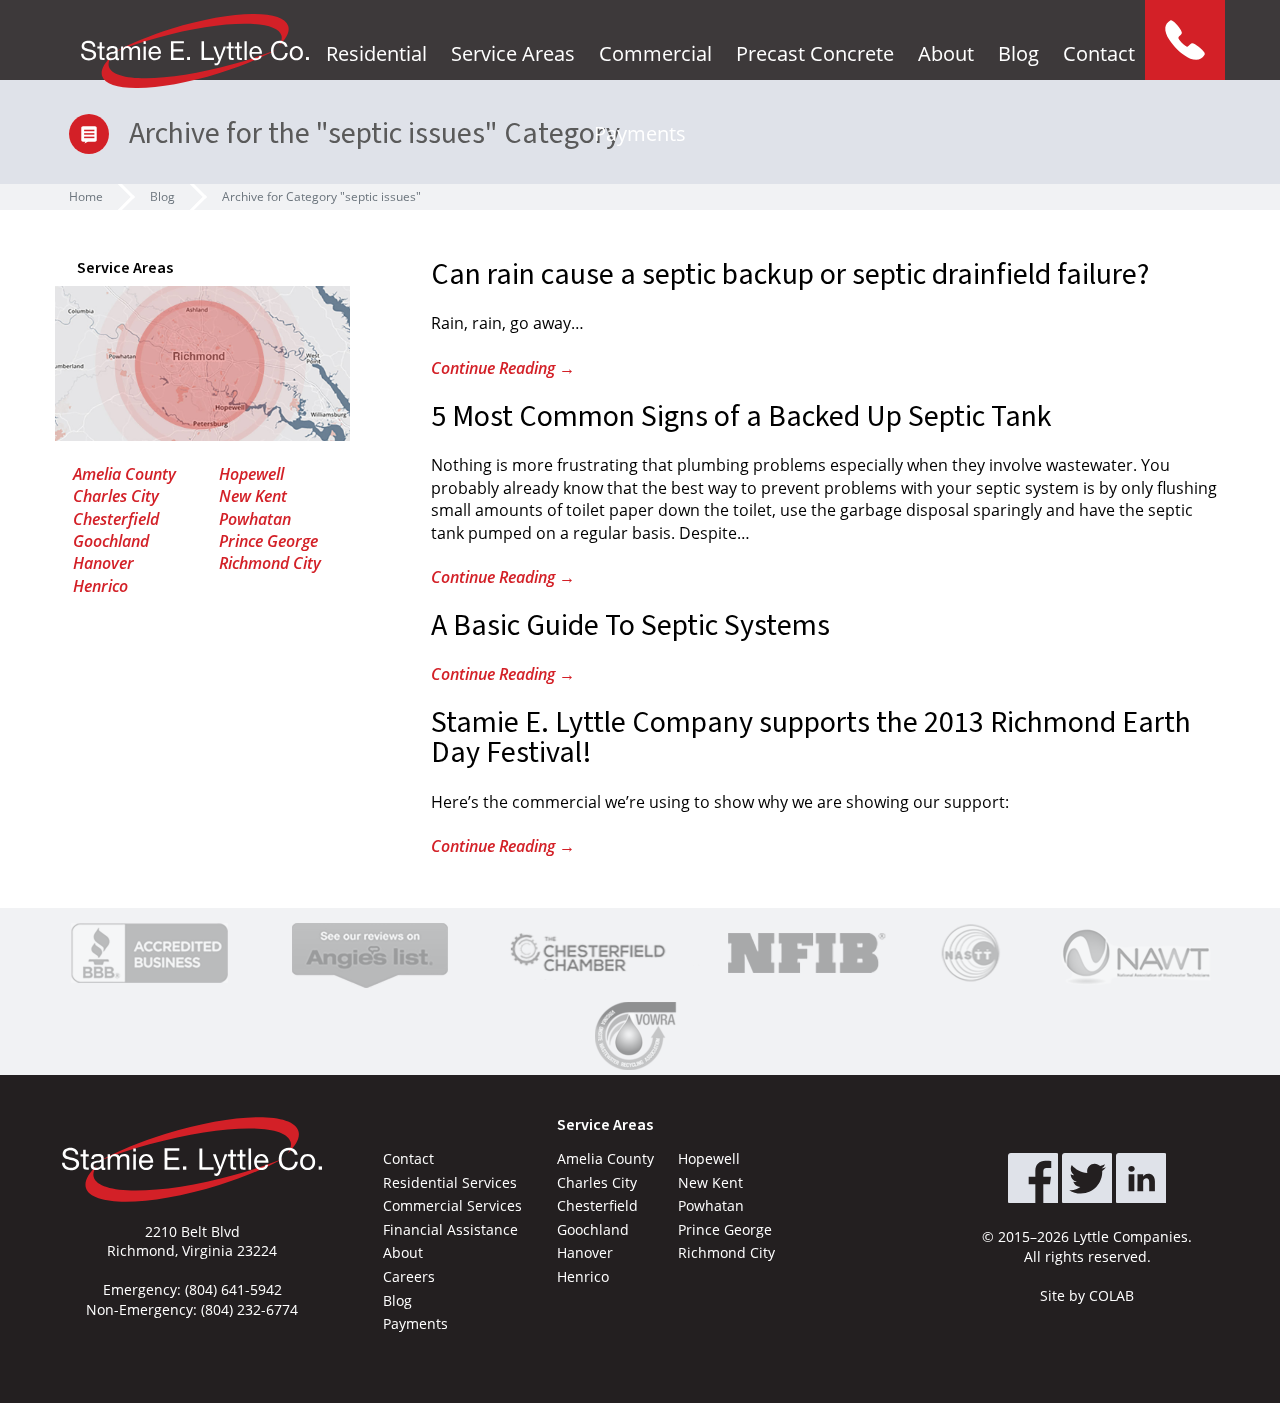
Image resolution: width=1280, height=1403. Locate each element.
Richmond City (270, 563)
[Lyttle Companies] (195, 51)
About (946, 53)
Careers (409, 1276)
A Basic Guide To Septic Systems (630, 625)
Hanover (103, 563)
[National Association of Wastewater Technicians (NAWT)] (1136, 953)
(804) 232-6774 (249, 1309)
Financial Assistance (450, 1229)
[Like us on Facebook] (1033, 1178)
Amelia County (124, 474)
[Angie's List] (370, 953)
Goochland (111, 541)
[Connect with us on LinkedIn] (1141, 1178)
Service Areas (513, 53)
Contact (1099, 53)
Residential (376, 53)
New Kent (253, 496)
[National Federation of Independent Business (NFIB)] (803, 953)
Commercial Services (452, 1205)
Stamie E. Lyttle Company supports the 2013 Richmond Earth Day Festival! (811, 737)
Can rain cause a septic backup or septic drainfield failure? (790, 274)
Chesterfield (116, 519)
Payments (640, 133)
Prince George (268, 541)
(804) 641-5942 (233, 1289)
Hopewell (251, 474)
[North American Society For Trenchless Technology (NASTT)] (971, 953)
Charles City (116, 496)
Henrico (100, 586)
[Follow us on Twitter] (1087, 1178)
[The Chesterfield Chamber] (588, 953)
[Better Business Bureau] (149, 953)
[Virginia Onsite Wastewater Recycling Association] (640, 1036)
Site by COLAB (1087, 1295)
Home (86, 196)
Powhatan (255, 519)
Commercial (655, 53)
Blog (1018, 53)
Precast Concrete (815, 53)
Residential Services (450, 1182)
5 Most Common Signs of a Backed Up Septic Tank (741, 416)
